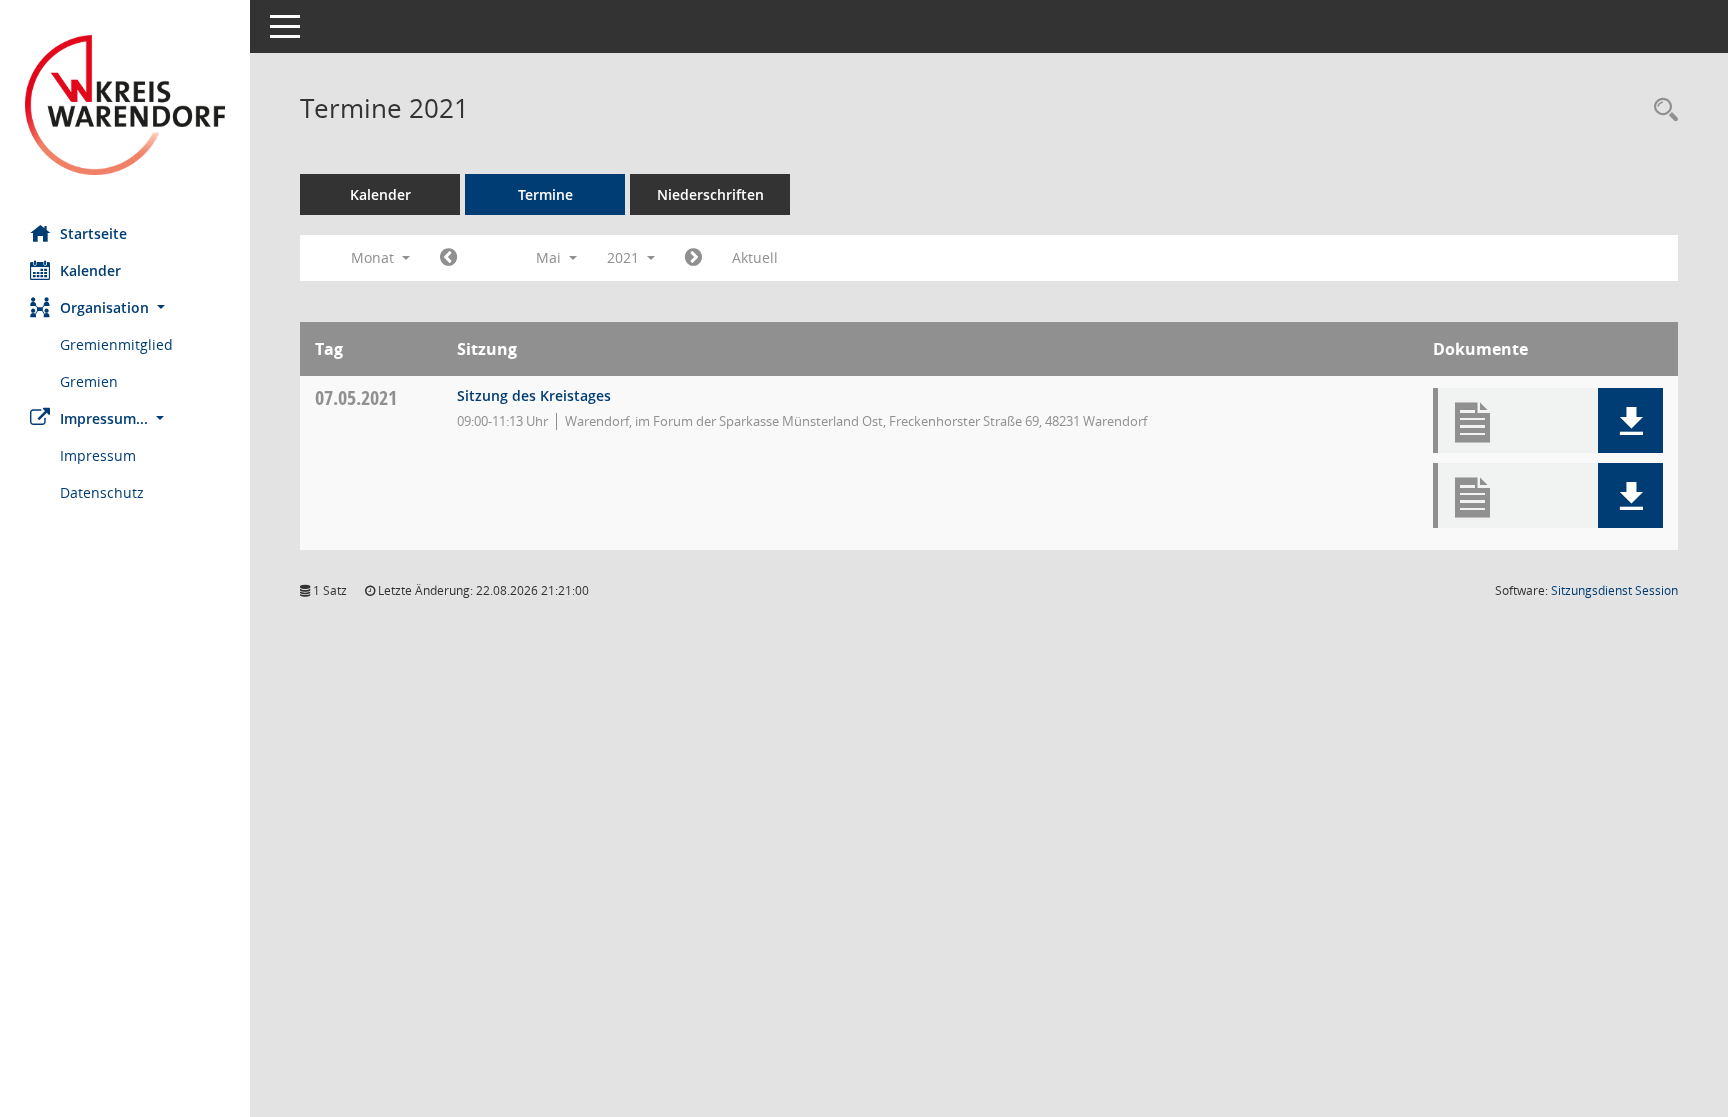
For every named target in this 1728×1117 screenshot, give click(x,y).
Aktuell (755, 257)
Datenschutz (102, 492)
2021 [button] (625, 257)
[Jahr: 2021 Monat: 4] (448, 258)
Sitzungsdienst (1614, 590)
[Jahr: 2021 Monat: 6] (693, 258)
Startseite (93, 233)
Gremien (89, 381)
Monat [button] (374, 257)
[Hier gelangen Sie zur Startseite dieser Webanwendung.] (125, 105)
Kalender (90, 270)
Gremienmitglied (116, 344)
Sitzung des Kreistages (534, 395)
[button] (125, 307)
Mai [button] (550, 257)
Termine (545, 194)
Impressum (98, 455)
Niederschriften (710, 194)
